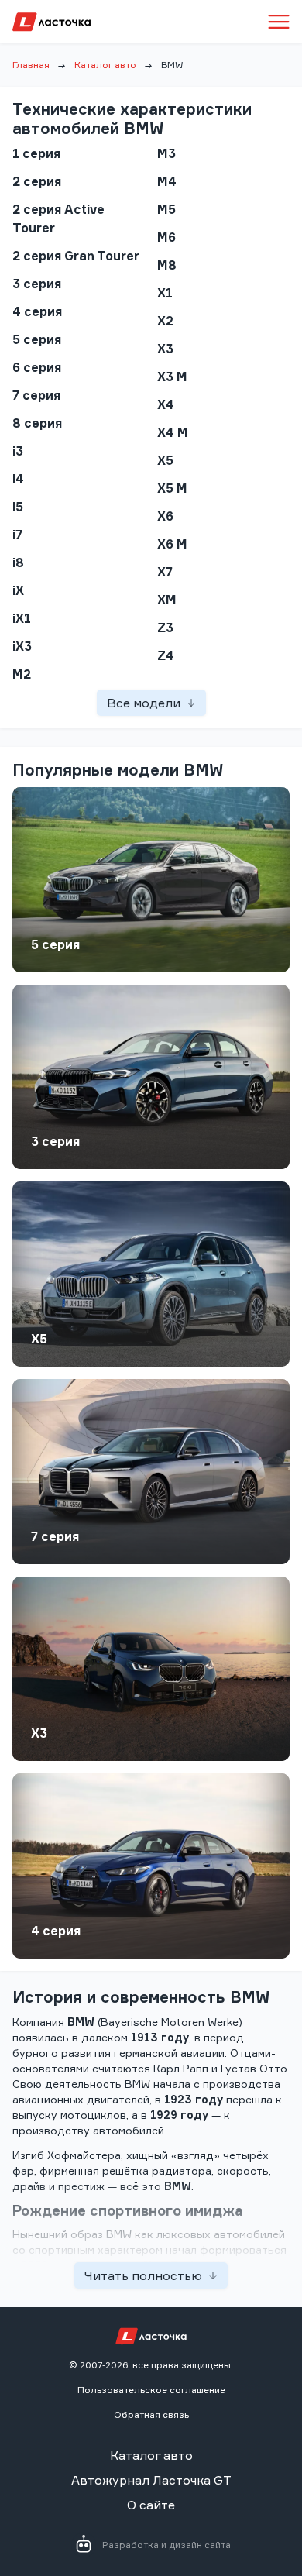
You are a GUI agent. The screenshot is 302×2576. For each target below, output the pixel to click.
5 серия (55, 944)
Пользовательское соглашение (151, 2390)
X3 (39, 1733)
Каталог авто (105, 65)
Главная (31, 65)
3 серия (55, 1141)
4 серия (56, 1931)
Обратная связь (151, 2414)
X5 (39, 1339)
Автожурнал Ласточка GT (151, 2480)
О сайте (151, 2505)
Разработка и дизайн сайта (166, 2545)
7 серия (55, 1536)
